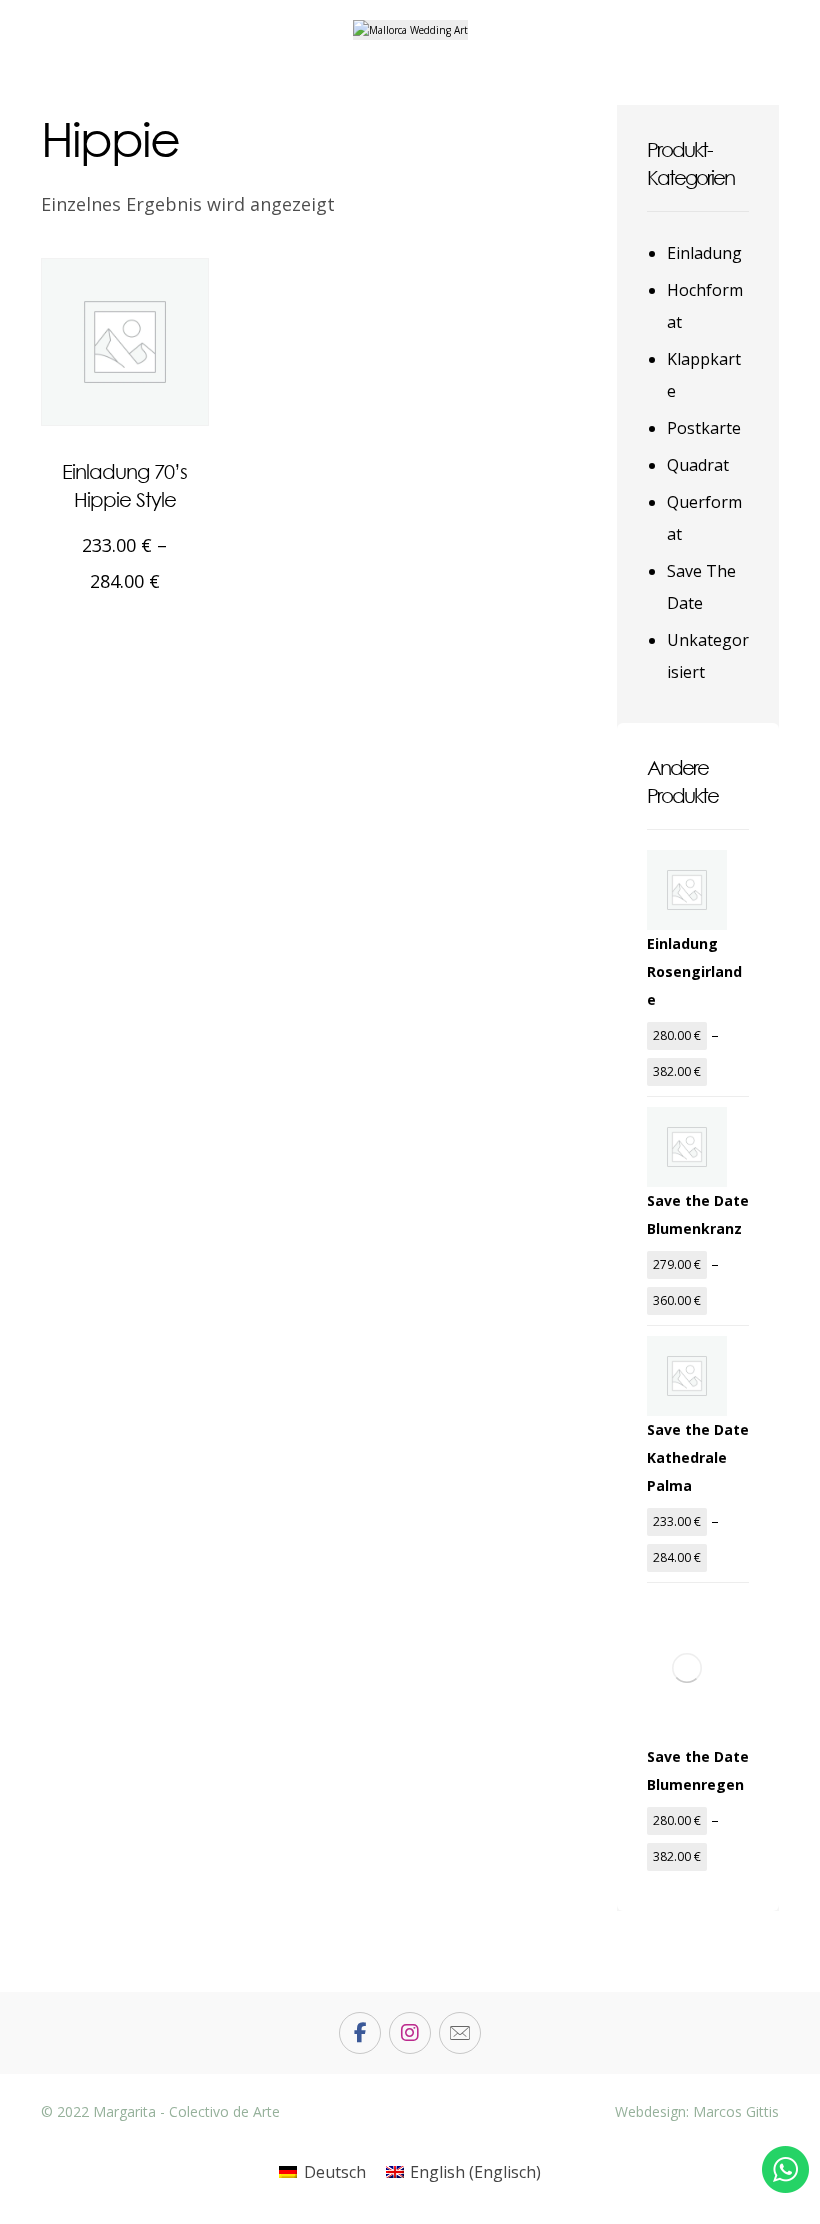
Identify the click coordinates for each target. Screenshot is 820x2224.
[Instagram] (410, 2033)
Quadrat (698, 465)
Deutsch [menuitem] (335, 2172)
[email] (460, 2033)
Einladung (704, 253)
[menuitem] (322, 2171)
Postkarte (704, 428)
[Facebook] (360, 2033)
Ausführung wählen (145, 631)
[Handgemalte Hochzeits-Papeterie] (410, 30)
